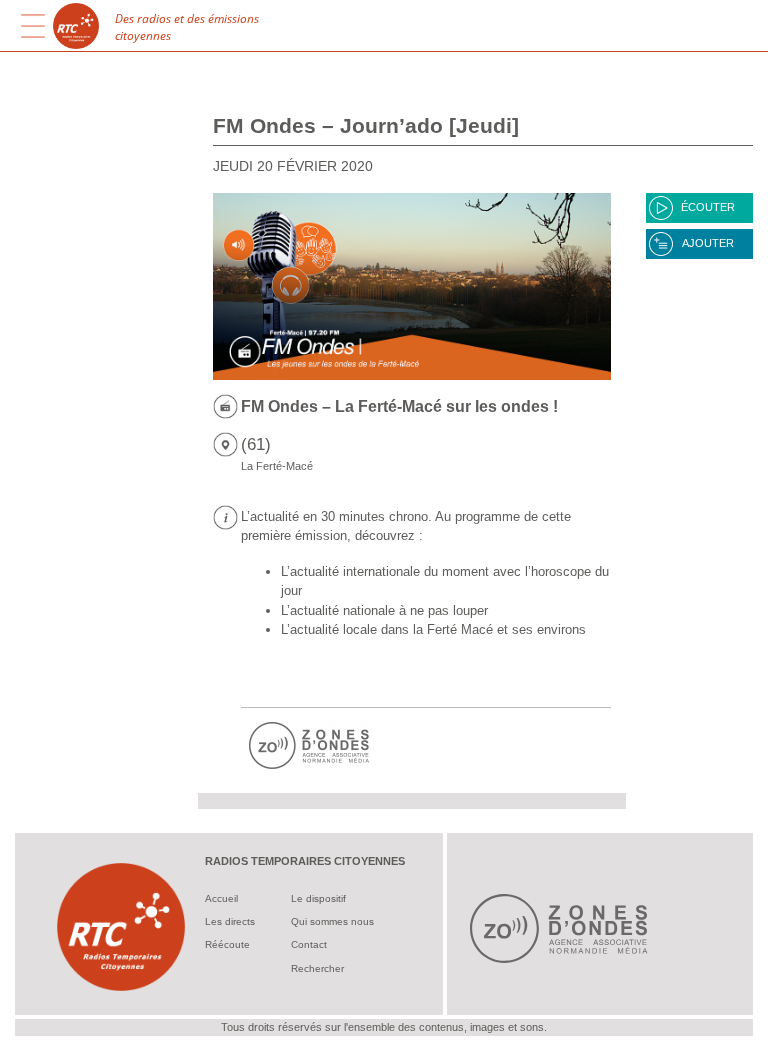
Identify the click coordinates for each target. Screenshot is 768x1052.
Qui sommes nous (332, 921)
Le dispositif (318, 898)
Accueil (221, 898)
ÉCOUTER (708, 207)
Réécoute (227, 944)
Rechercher (317, 968)
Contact (309, 944)
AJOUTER (708, 243)
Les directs (230, 921)
